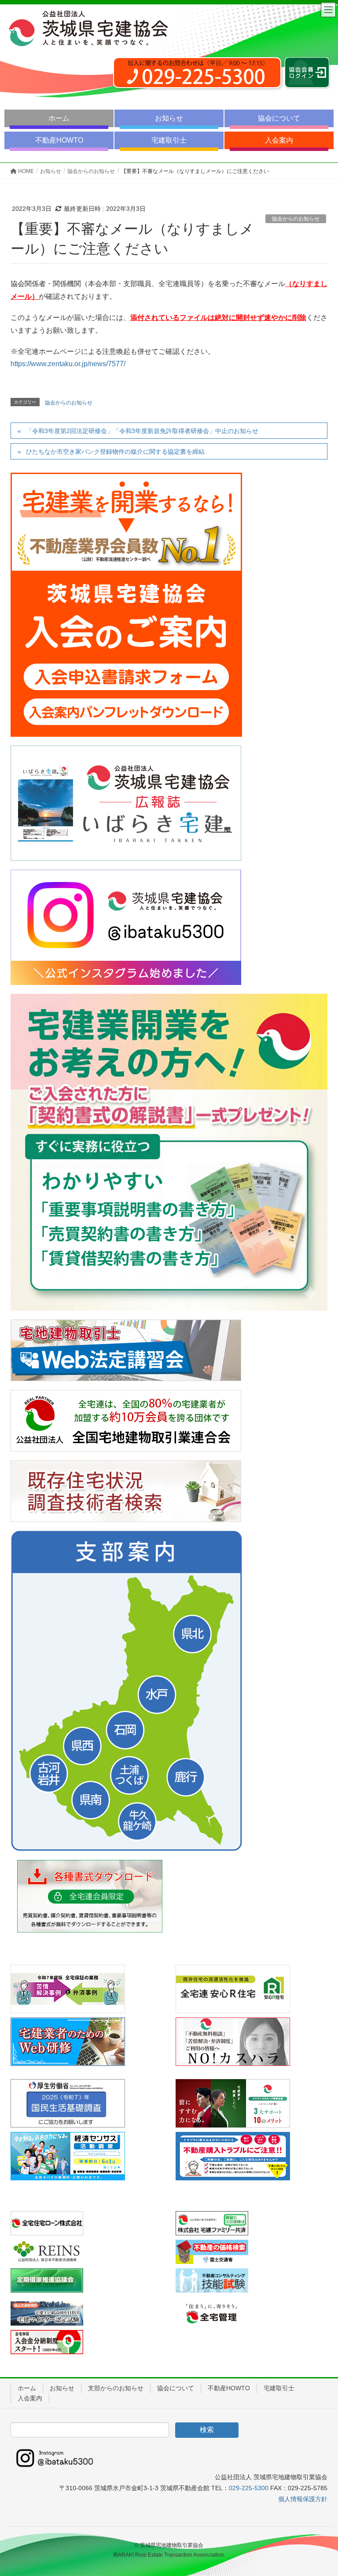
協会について (279, 118)
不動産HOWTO (59, 140)
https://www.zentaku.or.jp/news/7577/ (68, 364)
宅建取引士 (169, 140)
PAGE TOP (321, 2491)
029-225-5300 (249, 2488)
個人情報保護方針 (303, 2499)
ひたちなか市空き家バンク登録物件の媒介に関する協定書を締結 (115, 452)
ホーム (59, 118)
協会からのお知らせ (296, 219)
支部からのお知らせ (116, 2388)
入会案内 (279, 140)
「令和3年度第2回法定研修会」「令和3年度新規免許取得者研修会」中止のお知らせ (142, 431)
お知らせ (169, 118)
